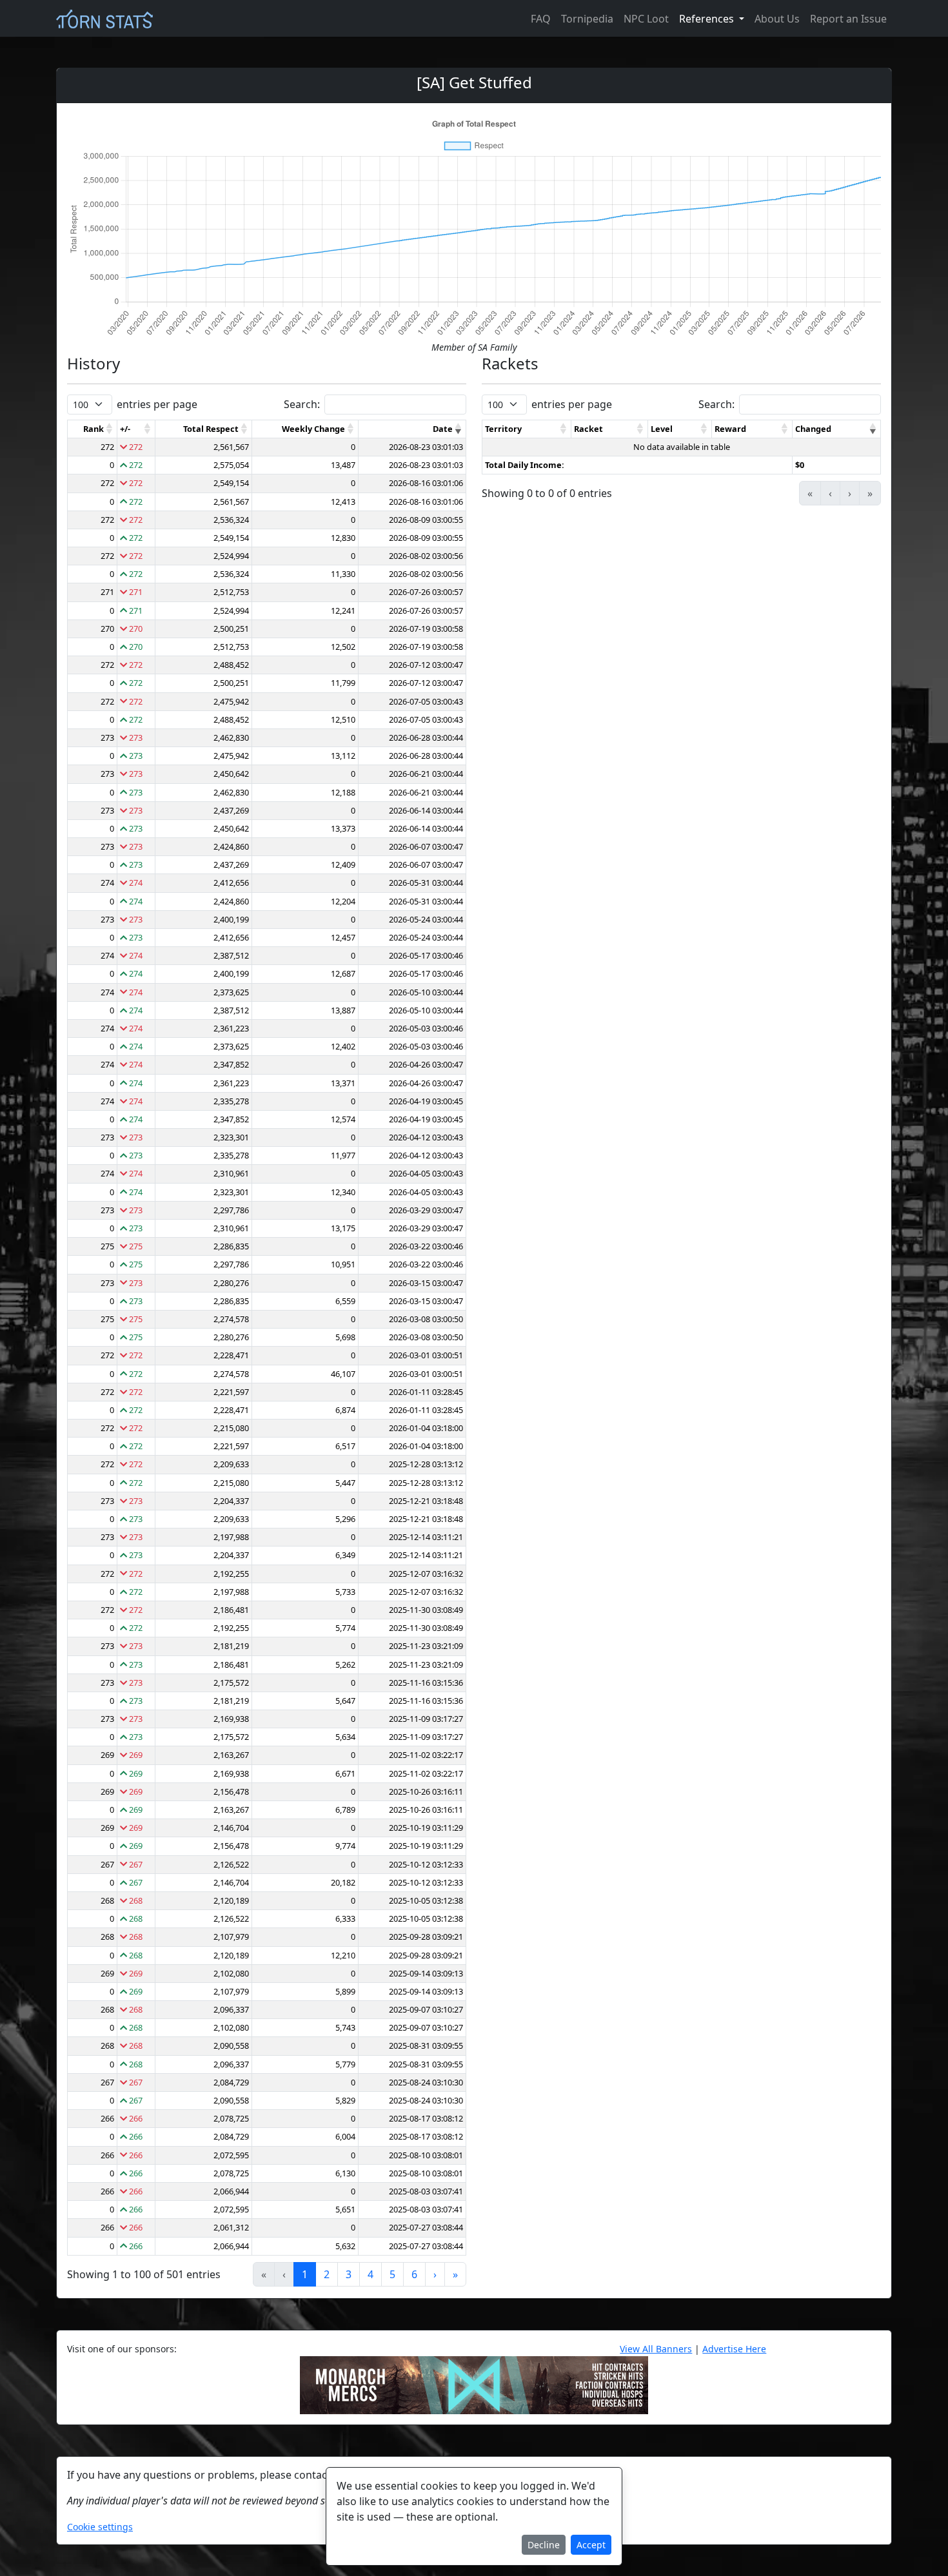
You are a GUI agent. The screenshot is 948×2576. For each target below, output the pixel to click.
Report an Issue (848, 19)
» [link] (455, 2274)
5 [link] (392, 2274)
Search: (302, 404)
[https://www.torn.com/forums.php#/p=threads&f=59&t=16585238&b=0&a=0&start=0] (474, 2384)
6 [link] (414, 2274)
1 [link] (305, 2274)
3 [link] (349, 2274)
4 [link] (370, 2274)
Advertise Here (734, 2349)
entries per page (157, 404)
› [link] (435, 2274)
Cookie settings (100, 2527)
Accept (591, 2545)
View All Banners (656, 2349)
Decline (544, 2545)
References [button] (708, 19)
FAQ (541, 19)
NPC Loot (646, 19)
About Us (777, 19)
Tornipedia (587, 19)
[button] (110, 429)
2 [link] (327, 2274)
